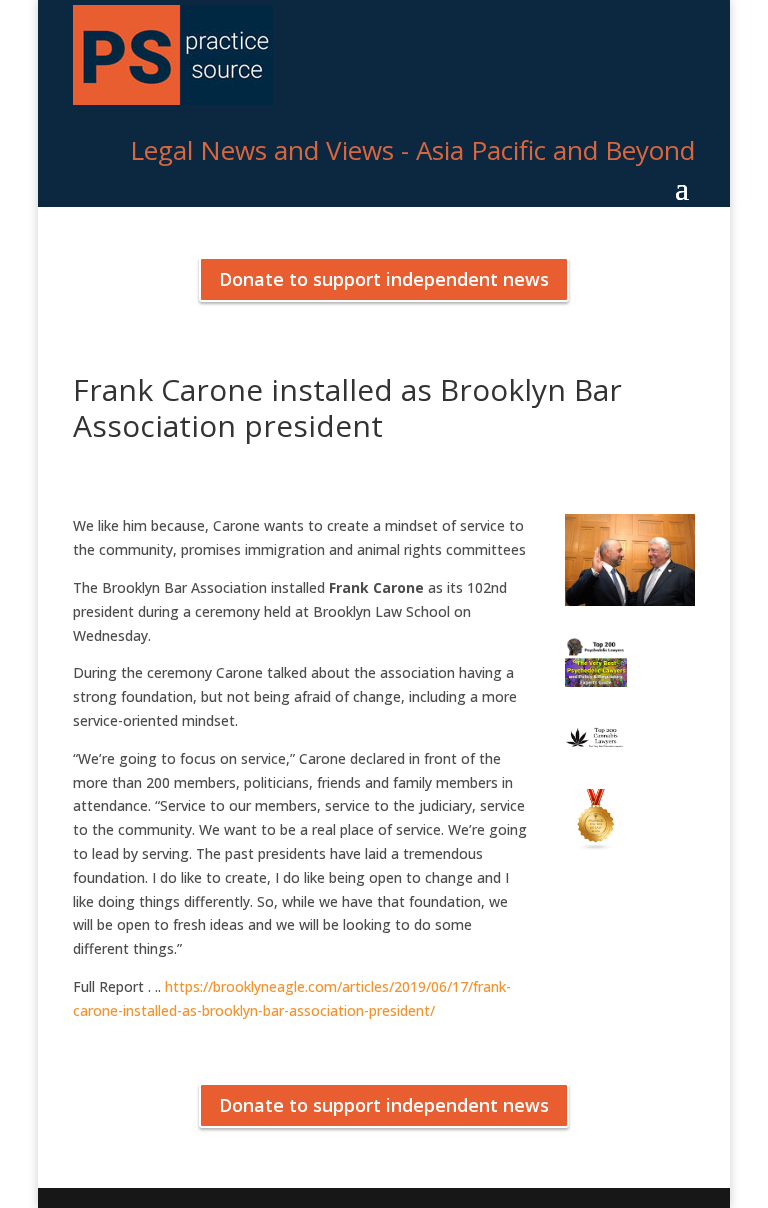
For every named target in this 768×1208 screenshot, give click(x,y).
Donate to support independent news (384, 279)
